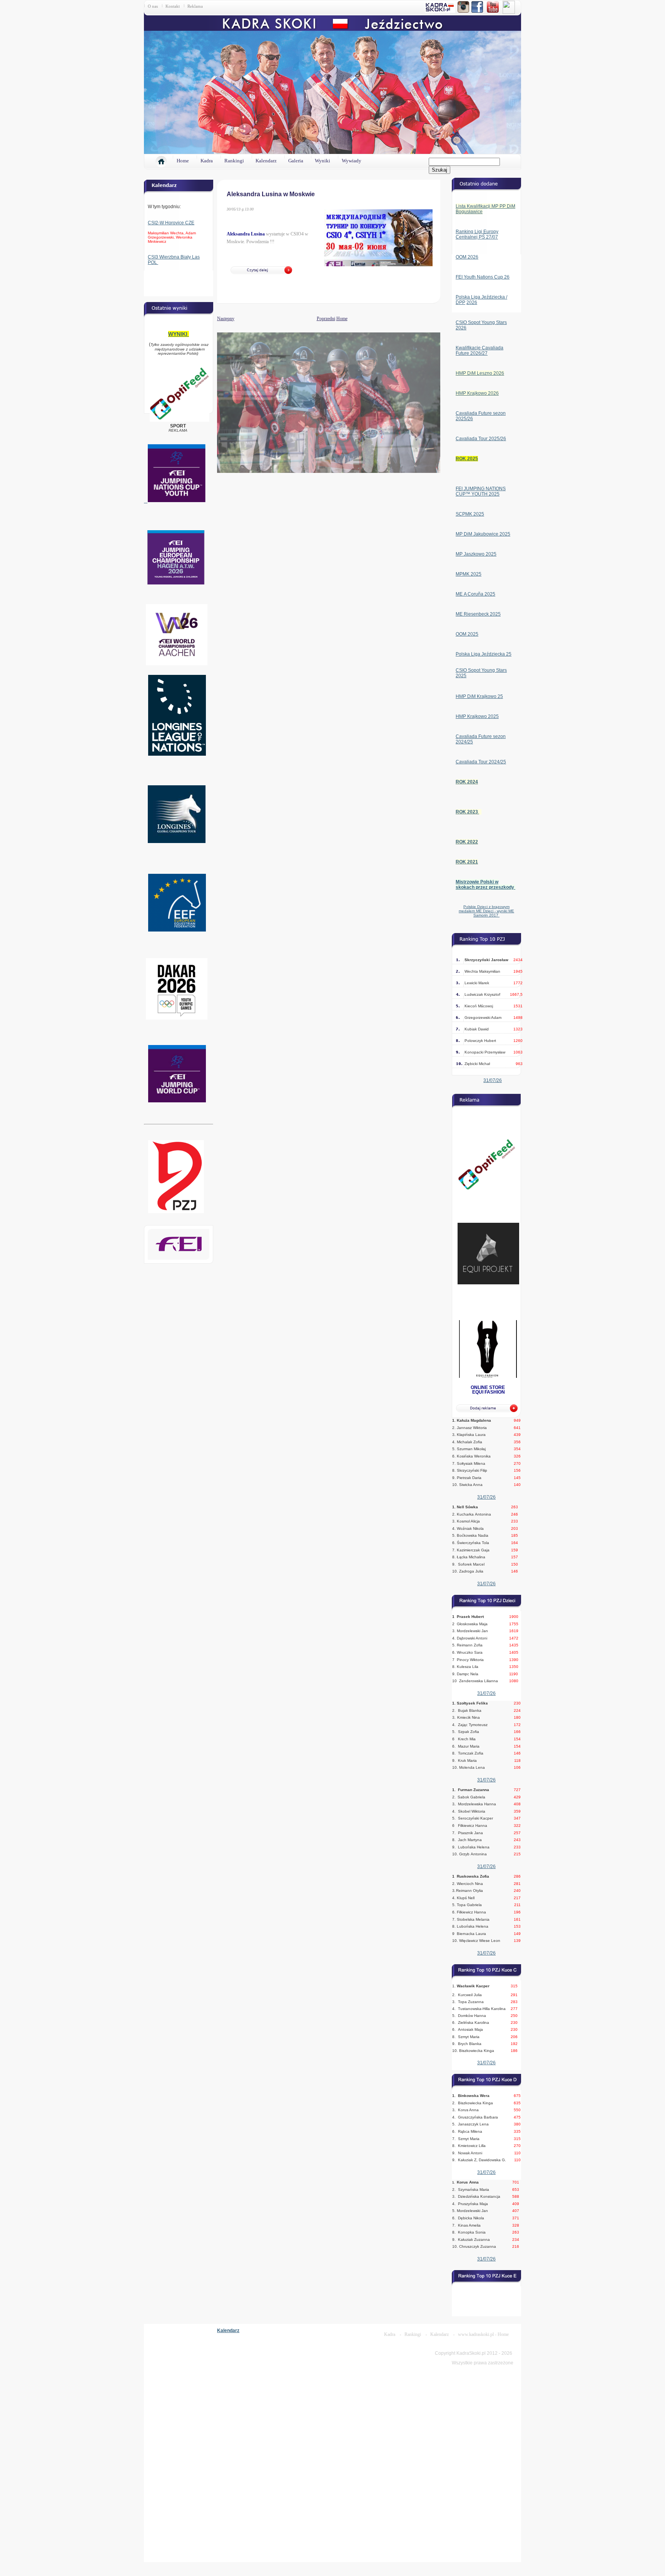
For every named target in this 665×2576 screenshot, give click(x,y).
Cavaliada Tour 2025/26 (481, 439)
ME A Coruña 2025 (475, 594)
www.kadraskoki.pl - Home (483, 2334)
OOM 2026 (467, 257)
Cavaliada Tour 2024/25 (481, 762)
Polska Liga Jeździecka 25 (484, 654)
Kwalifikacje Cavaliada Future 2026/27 (480, 351)
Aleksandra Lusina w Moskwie (271, 194)
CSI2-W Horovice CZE (171, 223)
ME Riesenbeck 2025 (478, 614)
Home (183, 161)
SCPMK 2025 (470, 514)
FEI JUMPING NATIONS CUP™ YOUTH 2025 (481, 491)
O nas (153, 6)
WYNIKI (179, 334)
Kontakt (173, 6)
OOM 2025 (467, 634)
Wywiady (352, 161)
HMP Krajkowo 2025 (477, 716)
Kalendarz (266, 161)
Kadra (207, 161)
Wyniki (322, 161)
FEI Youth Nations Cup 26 (483, 277)
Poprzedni (326, 319)
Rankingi (234, 161)
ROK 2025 (467, 459)
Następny (217, 318)
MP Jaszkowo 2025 (476, 554)
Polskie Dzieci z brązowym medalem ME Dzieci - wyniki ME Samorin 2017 (486, 911)
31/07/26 (493, 1080)
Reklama (195, 6)
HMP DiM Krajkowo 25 (479, 696)
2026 (472, 302)
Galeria (296, 161)
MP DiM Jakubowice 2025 (483, 534)
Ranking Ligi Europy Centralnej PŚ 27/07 (477, 234)
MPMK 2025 (469, 574)
